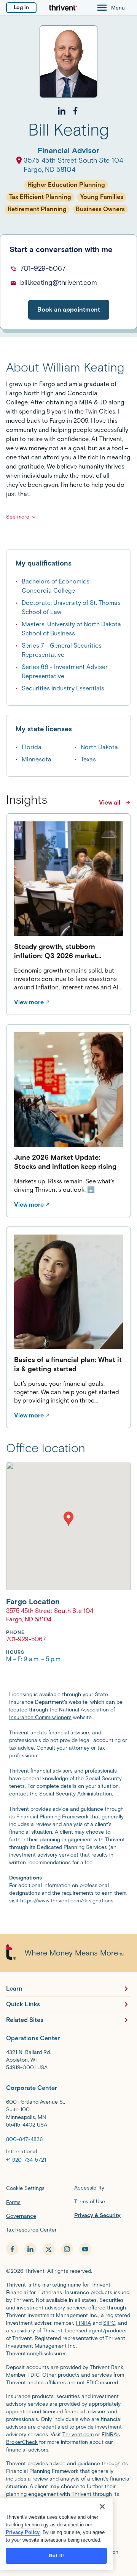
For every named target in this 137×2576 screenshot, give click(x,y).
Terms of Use (90, 2202)
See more (18, 517)
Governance (21, 2216)
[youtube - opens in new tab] (85, 2249)
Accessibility (89, 2188)
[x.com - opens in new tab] (49, 2249)
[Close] (102, 2507)
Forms (13, 2202)
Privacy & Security (97, 2215)
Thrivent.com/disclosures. (37, 2354)
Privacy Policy (23, 2532)
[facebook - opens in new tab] (12, 2249)
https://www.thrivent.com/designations (67, 1901)
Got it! (56, 2556)
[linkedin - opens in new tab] (30, 2249)
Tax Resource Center (31, 2230)
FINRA (83, 2323)
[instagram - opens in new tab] (67, 2249)
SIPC (109, 2323)
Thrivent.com (78, 2435)
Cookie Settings (25, 2188)
